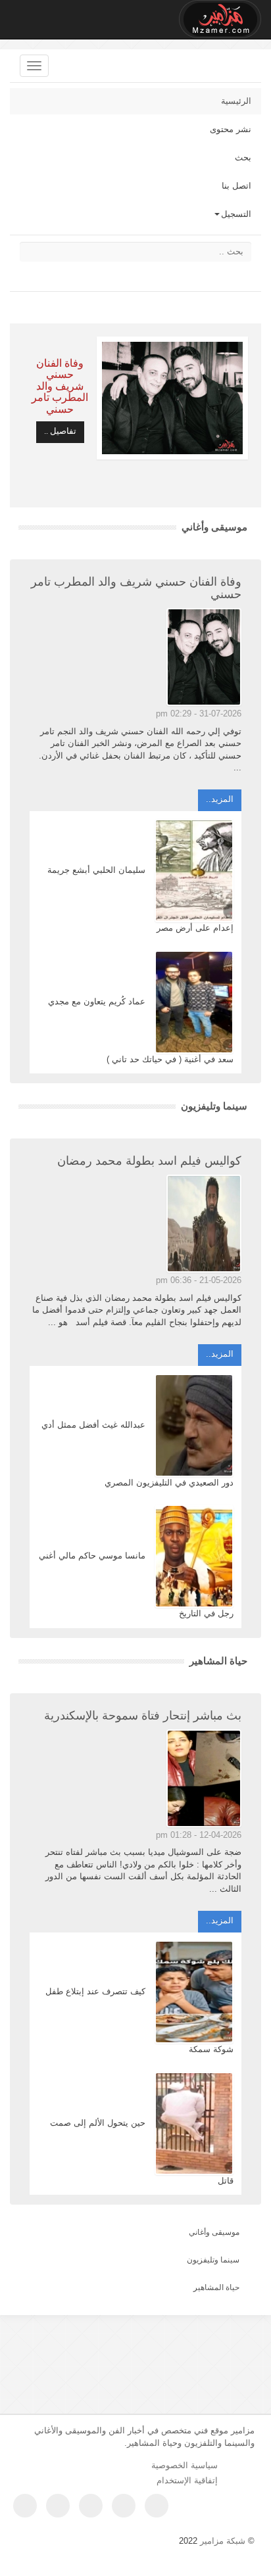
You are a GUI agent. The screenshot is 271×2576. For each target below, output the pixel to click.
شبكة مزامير (223, 2541)
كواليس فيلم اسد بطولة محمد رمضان (149, 1161)
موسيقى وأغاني (214, 527)
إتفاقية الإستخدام (187, 2480)
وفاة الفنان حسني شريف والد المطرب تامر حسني (60, 386)
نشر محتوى (231, 129)
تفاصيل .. (60, 431)
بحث (243, 157)
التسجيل (236, 214)
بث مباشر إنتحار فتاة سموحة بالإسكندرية (143, 1716)
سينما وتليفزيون (214, 1106)
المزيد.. (220, 799)
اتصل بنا (236, 186)
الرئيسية (236, 101)
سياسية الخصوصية (185, 2465)
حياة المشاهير (218, 1661)
